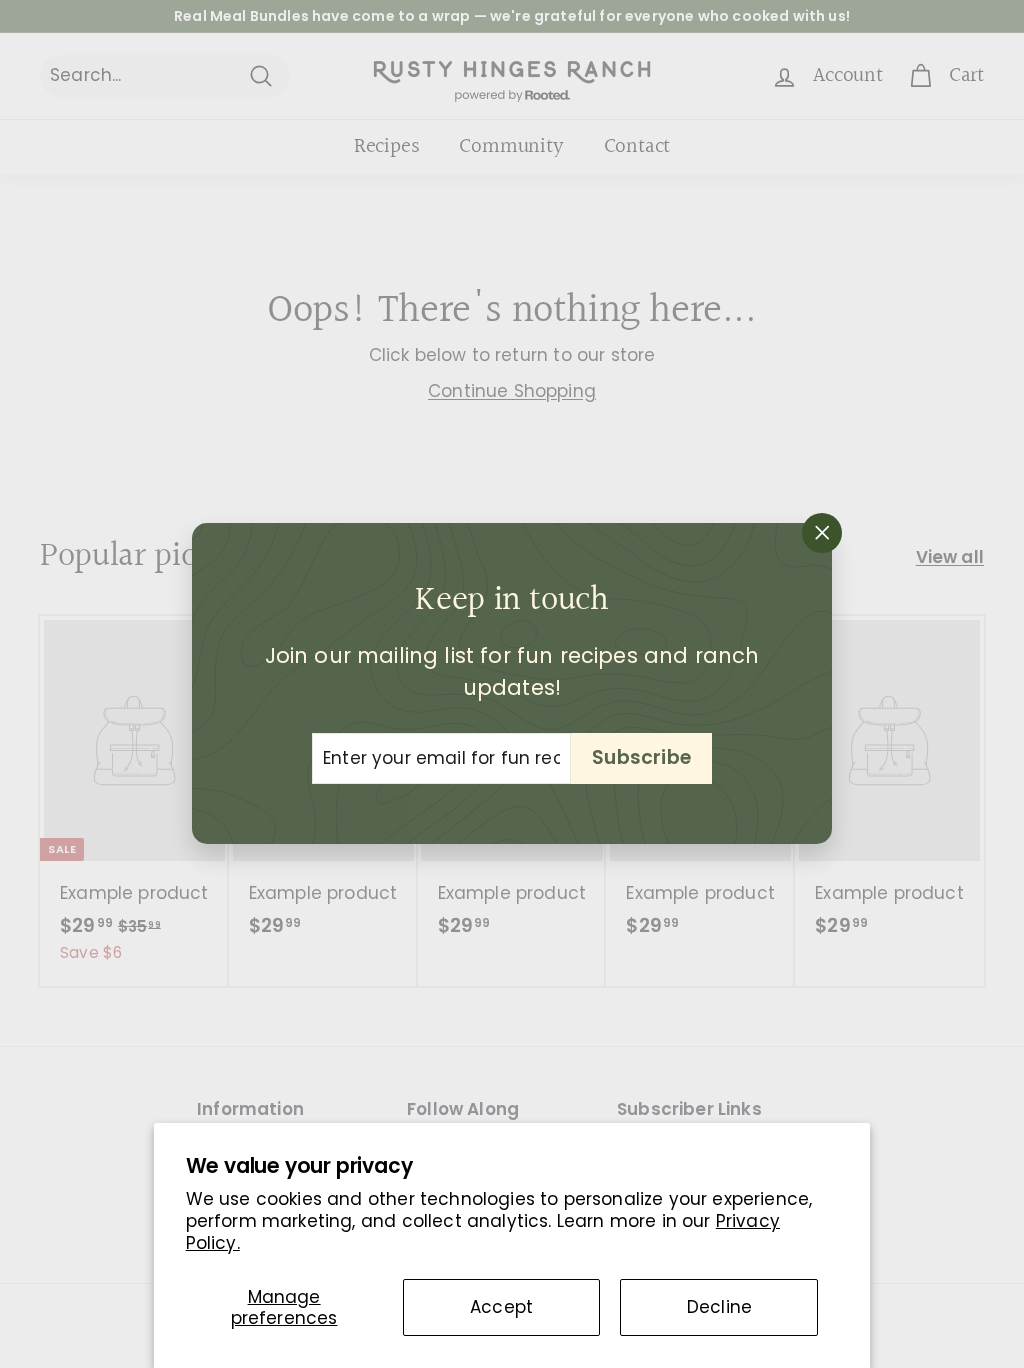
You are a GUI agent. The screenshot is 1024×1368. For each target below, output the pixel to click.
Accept (501, 1307)
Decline (719, 1307)
